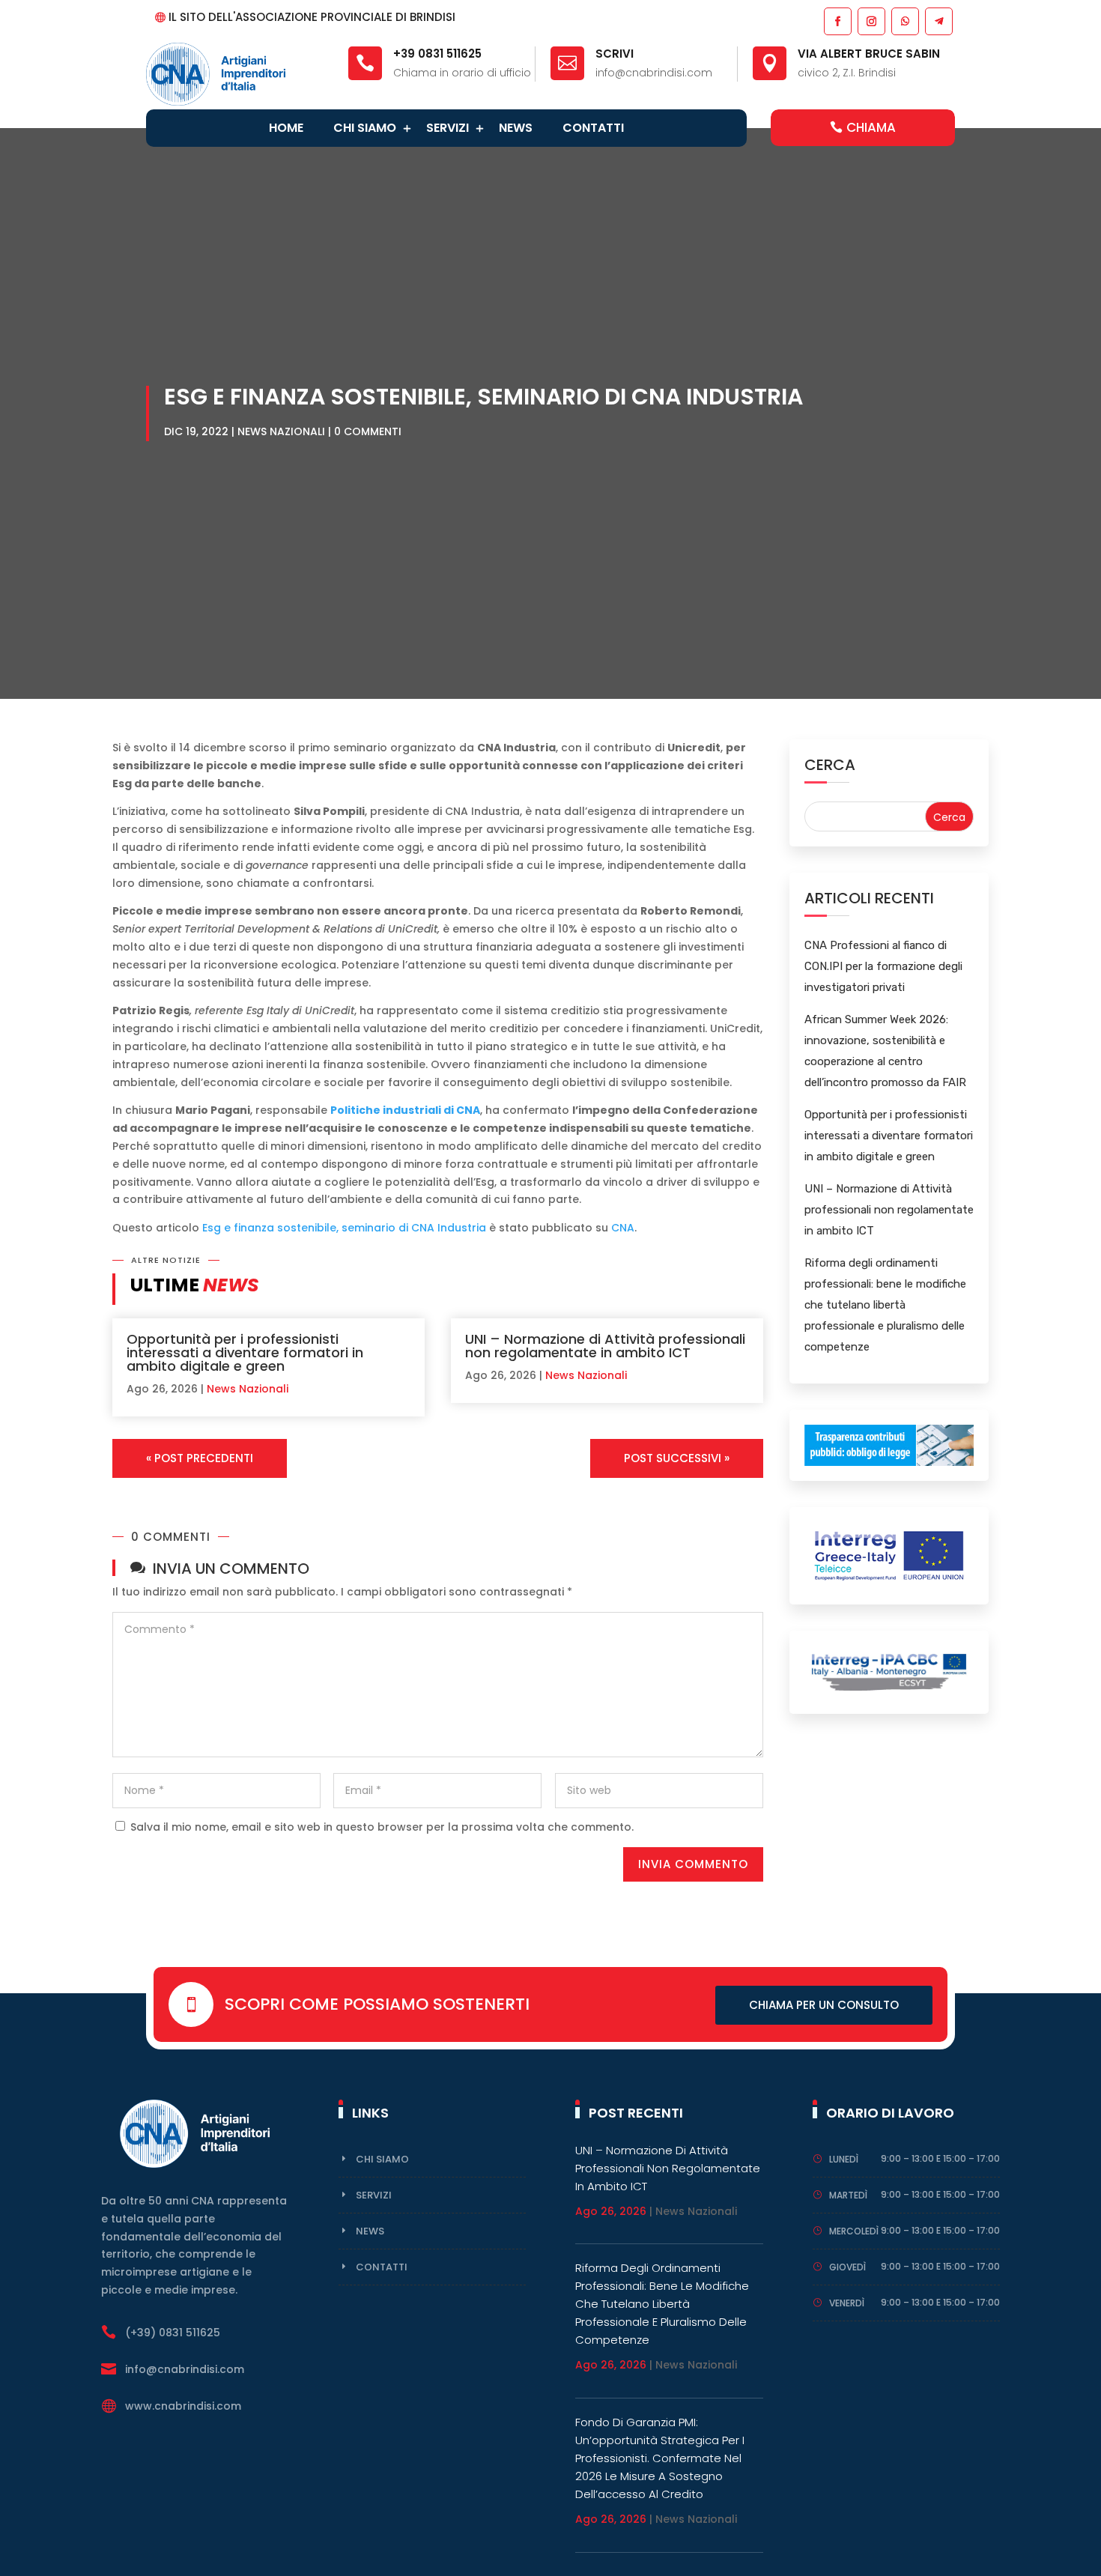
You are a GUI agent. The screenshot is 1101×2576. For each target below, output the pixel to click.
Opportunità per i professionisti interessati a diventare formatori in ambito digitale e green (245, 1352)
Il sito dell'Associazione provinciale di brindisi (312, 17)
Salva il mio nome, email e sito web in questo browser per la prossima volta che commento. (382, 1827)
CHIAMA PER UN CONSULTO (824, 2005)
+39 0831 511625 (437, 54)
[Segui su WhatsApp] (904, 21)
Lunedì (844, 2159)
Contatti (593, 128)
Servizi (448, 128)
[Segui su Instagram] (871, 21)
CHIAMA (871, 127)
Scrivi (615, 54)
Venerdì (847, 2303)
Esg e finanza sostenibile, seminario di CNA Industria (344, 1228)
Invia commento (693, 1864)
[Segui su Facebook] (837, 21)
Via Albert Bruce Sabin (869, 54)
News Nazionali (281, 431)
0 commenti (368, 431)
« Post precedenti (200, 1458)
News (516, 128)
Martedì (848, 2195)
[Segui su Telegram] (938, 21)
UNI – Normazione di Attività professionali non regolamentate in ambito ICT (605, 1346)
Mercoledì (854, 2231)
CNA (623, 1228)
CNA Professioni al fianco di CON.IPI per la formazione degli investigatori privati (883, 966)
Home (286, 128)
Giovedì (847, 2267)
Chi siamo (365, 128)
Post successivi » (677, 1458)
